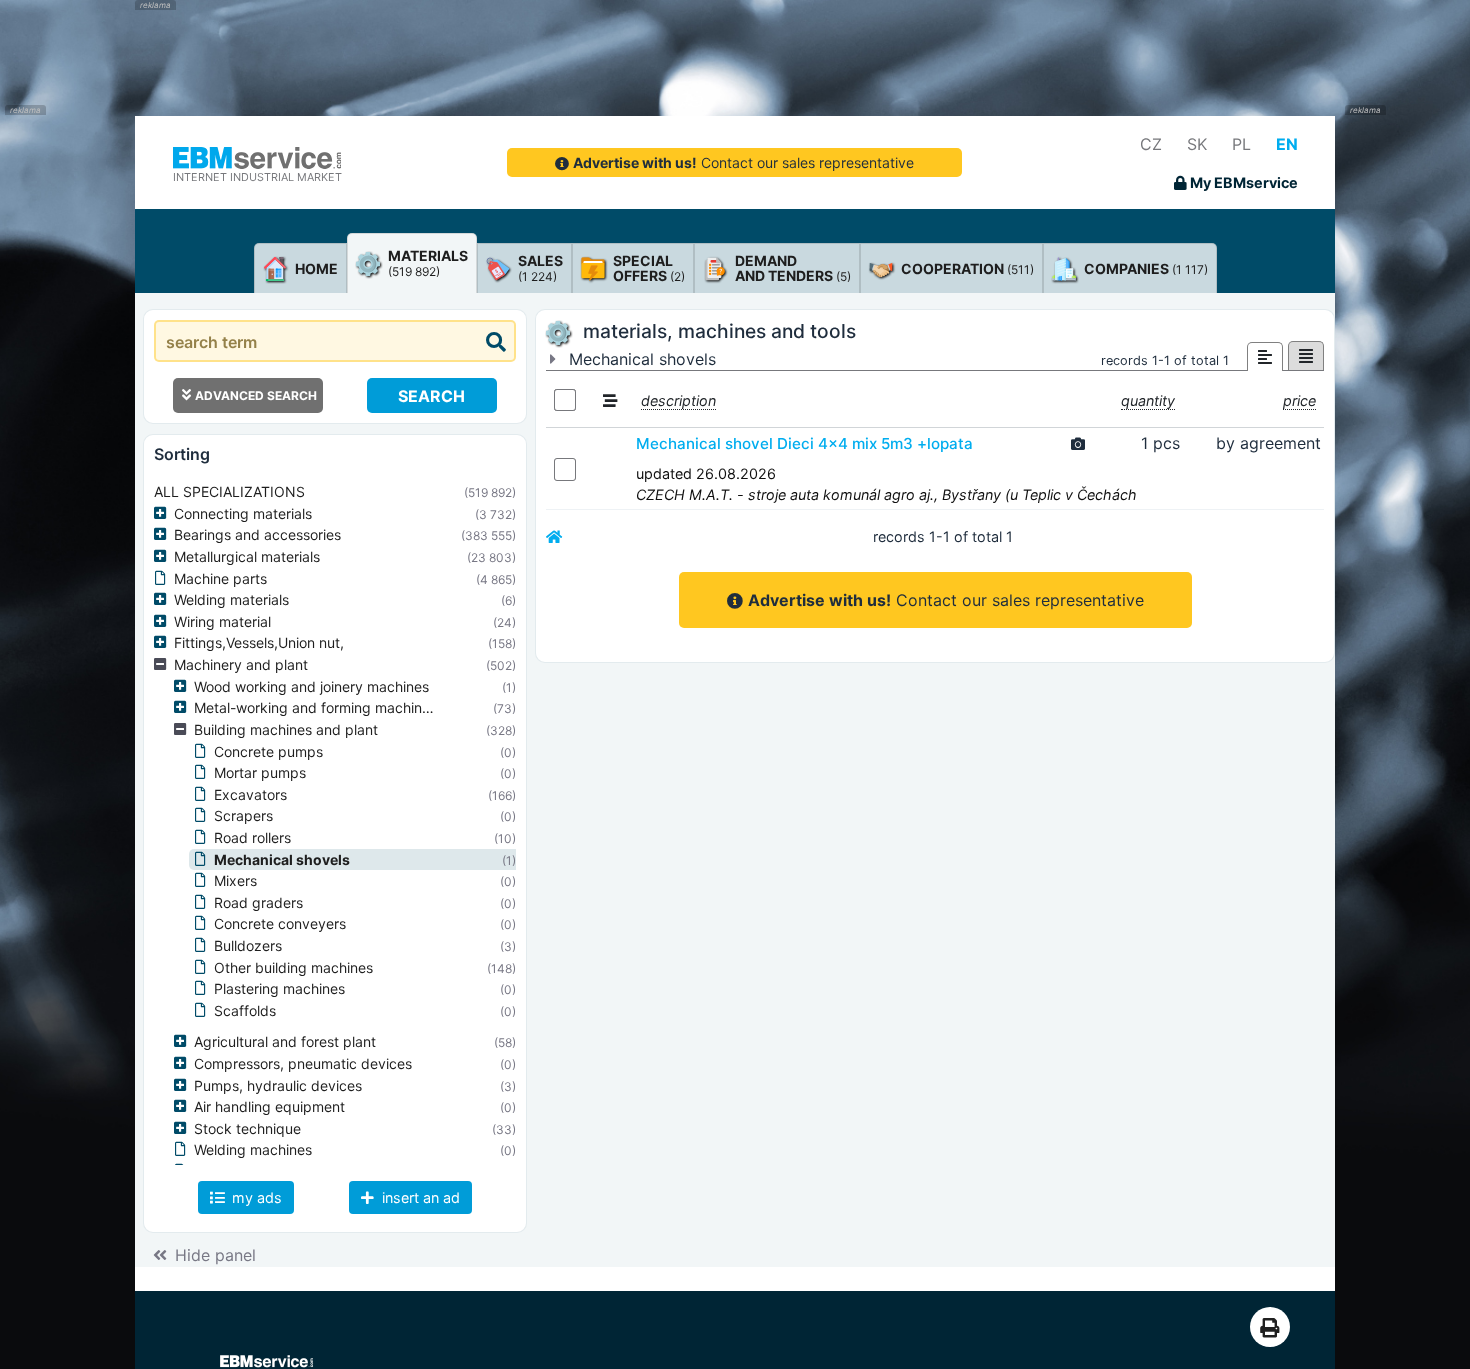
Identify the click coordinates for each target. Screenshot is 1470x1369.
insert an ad (419, 1197)
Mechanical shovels (282, 859)
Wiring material (222, 621)
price (1299, 400)
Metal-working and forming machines (315, 707)
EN (1287, 144)
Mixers (235, 880)
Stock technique (247, 1128)
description (678, 400)
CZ (1151, 144)
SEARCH (431, 396)
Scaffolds (245, 1010)
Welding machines (253, 1149)
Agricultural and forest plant (285, 1041)
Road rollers (252, 837)
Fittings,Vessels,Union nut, (259, 642)
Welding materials (231, 599)
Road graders (258, 902)
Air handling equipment (269, 1106)
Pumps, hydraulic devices (278, 1085)
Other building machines (293, 967)
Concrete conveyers (280, 923)
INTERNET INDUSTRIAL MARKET (257, 177)
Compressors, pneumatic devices (303, 1063)
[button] (164, 514)
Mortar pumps (260, 772)
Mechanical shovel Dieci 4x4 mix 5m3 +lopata (804, 443)
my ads (255, 1197)
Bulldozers (248, 945)
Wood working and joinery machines (311, 686)
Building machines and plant (286, 729)
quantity (1148, 400)
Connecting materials (243, 513)
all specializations (229, 491)
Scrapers (243, 815)
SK (1197, 144)
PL (1241, 144)
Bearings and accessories (257, 534)
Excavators (250, 794)
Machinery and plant (241, 664)
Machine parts (220, 578)
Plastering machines (279, 988)
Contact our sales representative (743, 162)
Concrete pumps (268, 751)
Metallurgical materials (247, 556)
